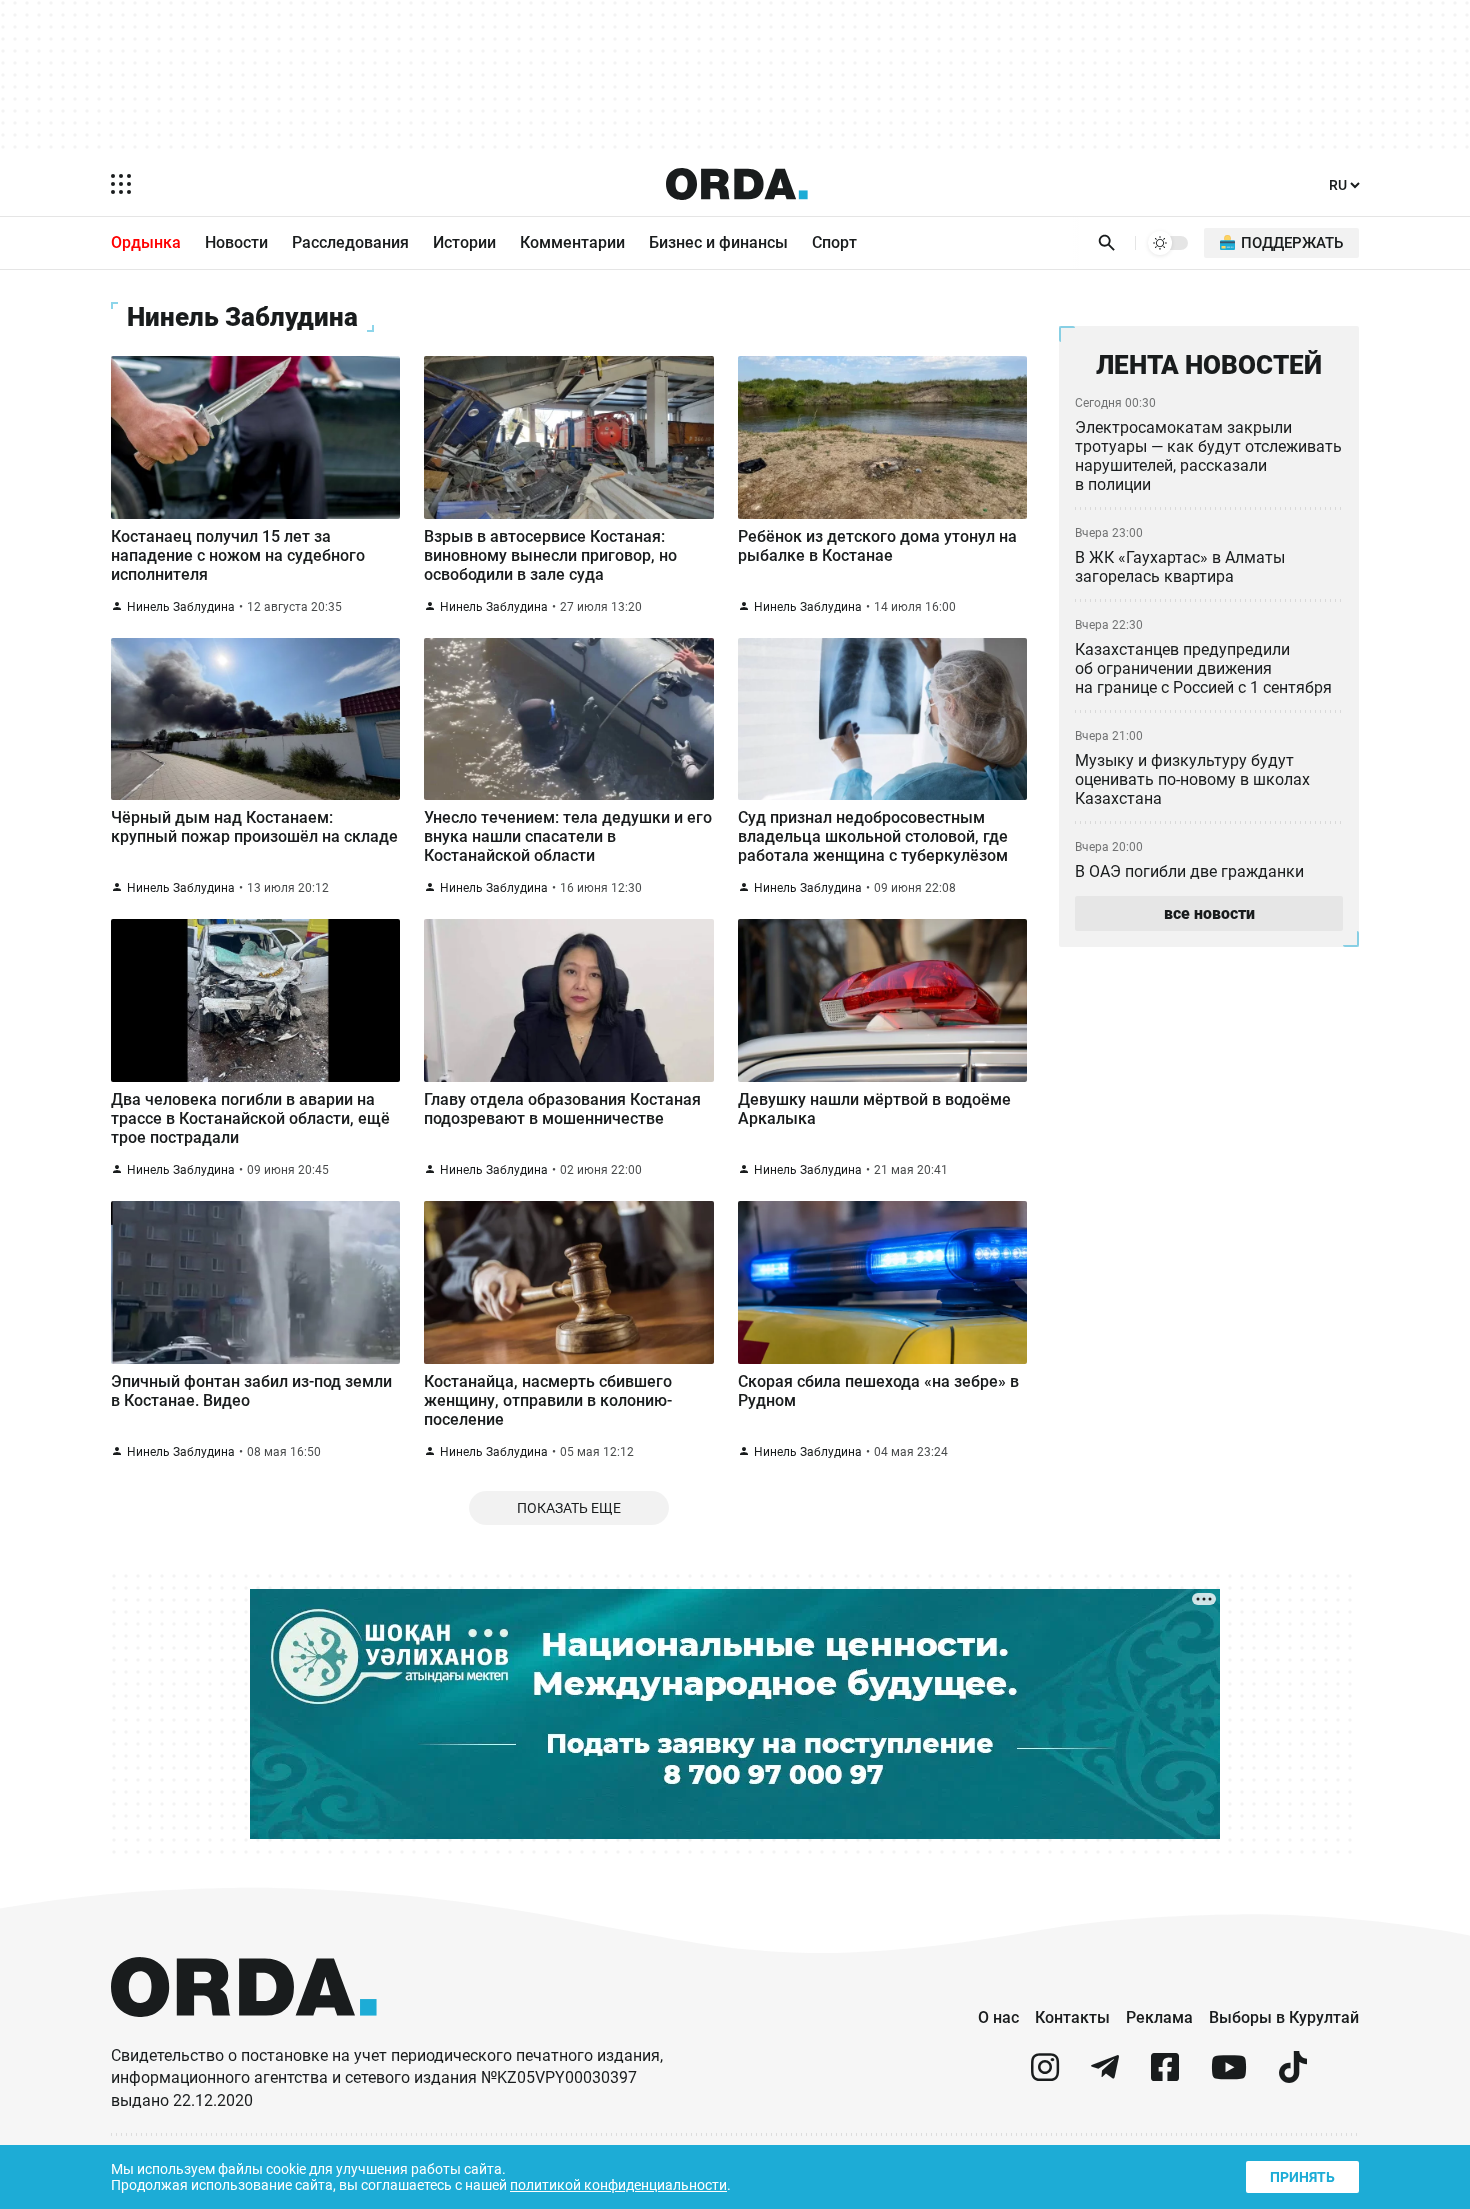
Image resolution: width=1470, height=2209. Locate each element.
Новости (236, 242)
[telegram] (1105, 2075)
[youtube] (1229, 2075)
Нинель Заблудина (181, 607)
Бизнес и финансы (718, 242)
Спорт (834, 242)
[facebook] (1165, 2075)
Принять (1302, 2177)
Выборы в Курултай (1284, 2017)
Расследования (350, 242)
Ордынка (146, 242)
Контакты (1072, 2017)
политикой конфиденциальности (618, 2185)
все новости (1209, 913)
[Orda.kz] (244, 2035)
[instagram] (1045, 2075)
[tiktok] (1293, 2075)
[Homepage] (737, 184)
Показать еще (569, 1508)
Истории (464, 242)
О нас (998, 2017)
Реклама (1159, 2017)
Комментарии (572, 242)
